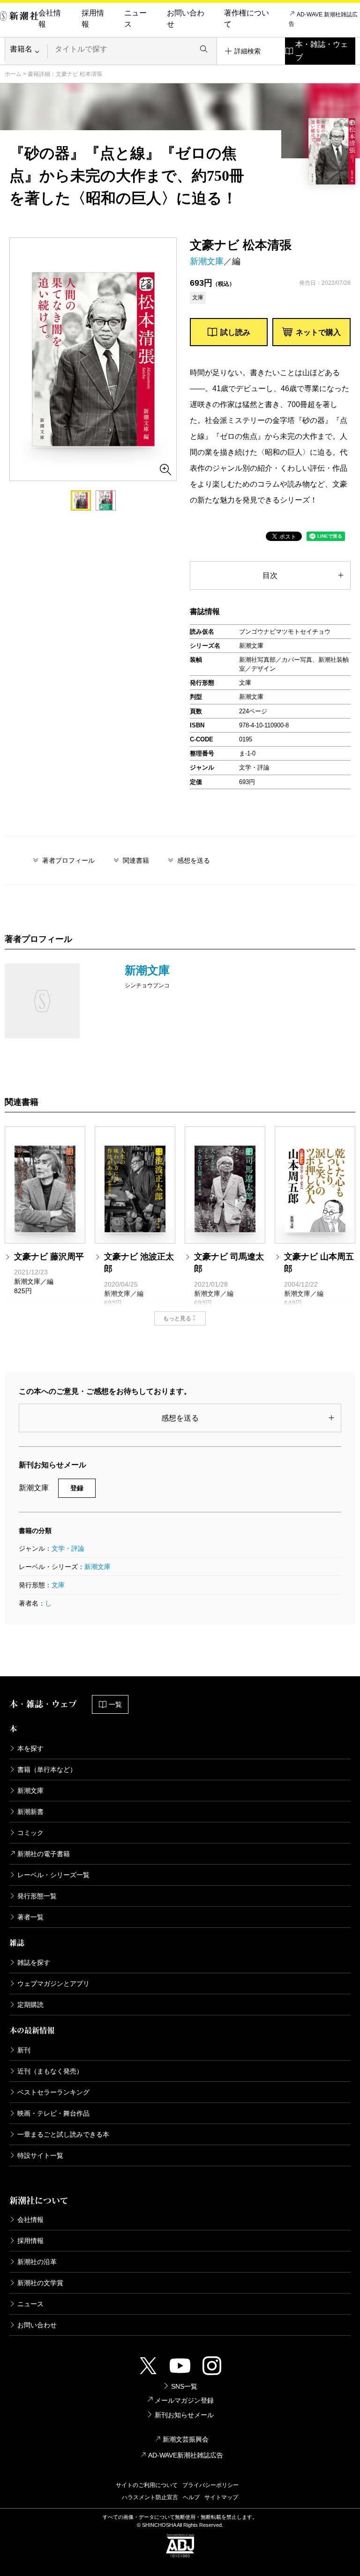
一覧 (115, 1704)
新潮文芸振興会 (186, 2439)
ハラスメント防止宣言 (150, 2497)
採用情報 (93, 19)
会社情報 (50, 19)
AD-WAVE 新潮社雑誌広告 (323, 19)
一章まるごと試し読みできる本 (63, 2134)
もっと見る (177, 1318)
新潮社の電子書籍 (44, 1854)
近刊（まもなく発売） (50, 2071)
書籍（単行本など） (47, 1769)
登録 (77, 1488)
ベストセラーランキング (53, 2092)
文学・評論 (68, 1548)
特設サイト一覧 (40, 2155)
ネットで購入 (318, 332)
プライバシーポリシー (210, 2485)
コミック (30, 1833)
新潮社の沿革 (37, 2262)
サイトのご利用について (147, 2485)
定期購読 (30, 2005)
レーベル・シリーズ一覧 (53, 1875)
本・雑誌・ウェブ (322, 51)
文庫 (58, 1585)
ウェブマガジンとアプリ (53, 1984)
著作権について (247, 19)
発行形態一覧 (37, 1896)
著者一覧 (30, 1917)
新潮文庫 (207, 261)
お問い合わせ (186, 19)
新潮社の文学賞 (40, 2283)
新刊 (24, 2050)
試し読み (235, 332)
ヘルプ (191, 2497)
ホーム (13, 74)
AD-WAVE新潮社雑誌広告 (186, 2455)
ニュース (135, 19)
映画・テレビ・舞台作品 (53, 2113)
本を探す (30, 1748)
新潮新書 (30, 1812)
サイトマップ (221, 2497)
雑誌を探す (34, 1962)
